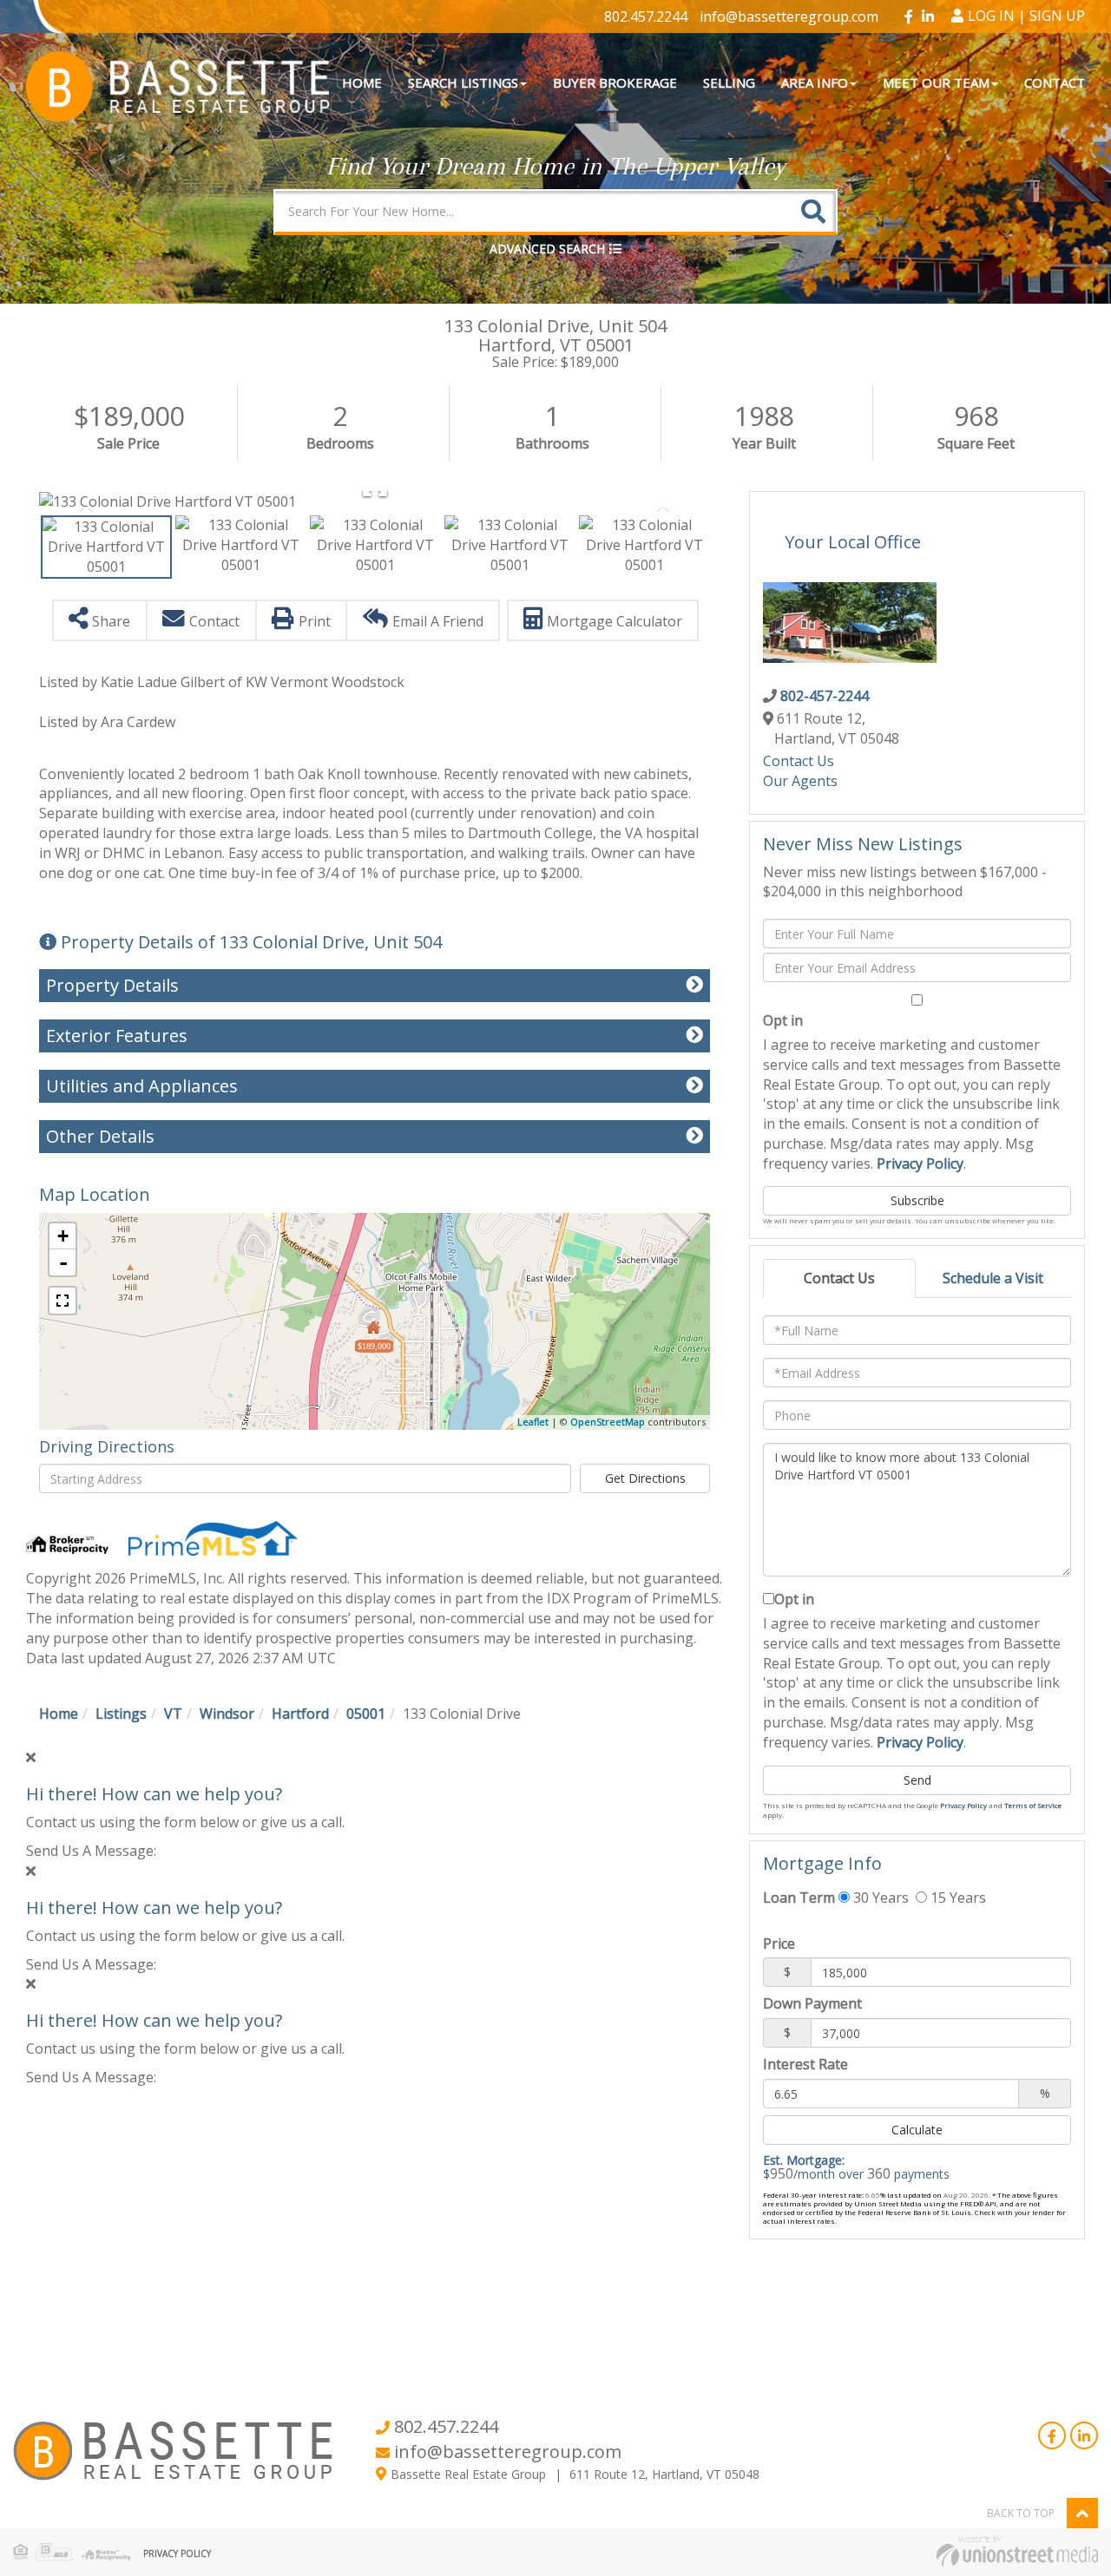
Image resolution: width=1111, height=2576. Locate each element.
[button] (813, 211)
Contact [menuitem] (1055, 82)
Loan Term (799, 1898)
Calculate (917, 2130)
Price (779, 1943)
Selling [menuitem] (729, 82)
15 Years (957, 1898)
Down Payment (812, 2003)
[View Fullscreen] (62, 1301)
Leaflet (533, 1422)
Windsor (227, 1714)
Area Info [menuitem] (815, 82)
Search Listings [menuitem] (463, 82)
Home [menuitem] (362, 82)
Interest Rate (805, 2064)
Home (59, 1714)
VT (173, 1714)
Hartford (300, 1714)
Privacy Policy (920, 1163)
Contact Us (799, 761)
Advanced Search (547, 249)
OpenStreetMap (608, 1422)
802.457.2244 (646, 16)
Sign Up (1057, 16)
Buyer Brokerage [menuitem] (615, 82)
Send (917, 1780)
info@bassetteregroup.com (789, 16)
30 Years (879, 1898)
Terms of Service (1033, 1805)
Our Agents (800, 781)
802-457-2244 (825, 696)
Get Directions (645, 1478)
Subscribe (917, 1200)
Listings (121, 1714)
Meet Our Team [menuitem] (936, 82)
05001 (366, 1714)
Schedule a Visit (993, 1278)
